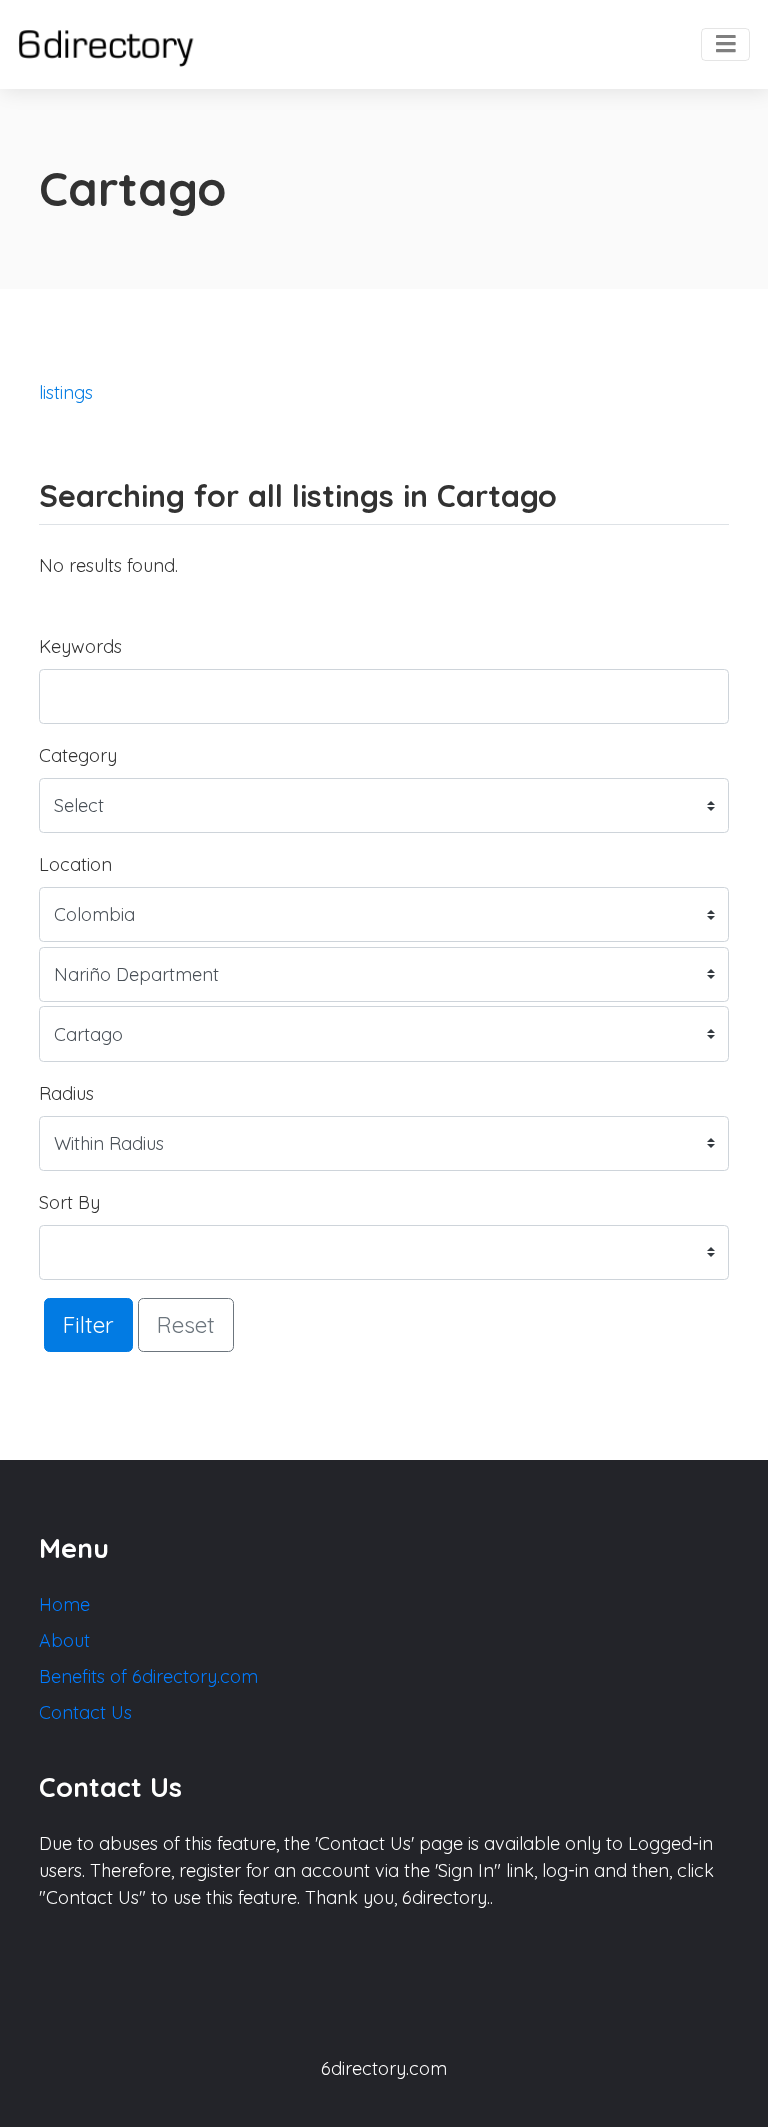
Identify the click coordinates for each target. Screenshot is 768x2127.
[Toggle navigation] (725, 45)
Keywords (80, 646)
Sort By (69, 1202)
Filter (88, 1324)
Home (64, 1604)
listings (66, 392)
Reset (186, 1324)
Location (75, 864)
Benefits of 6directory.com (148, 1676)
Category (78, 755)
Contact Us (85, 1712)
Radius (66, 1093)
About (64, 1640)
